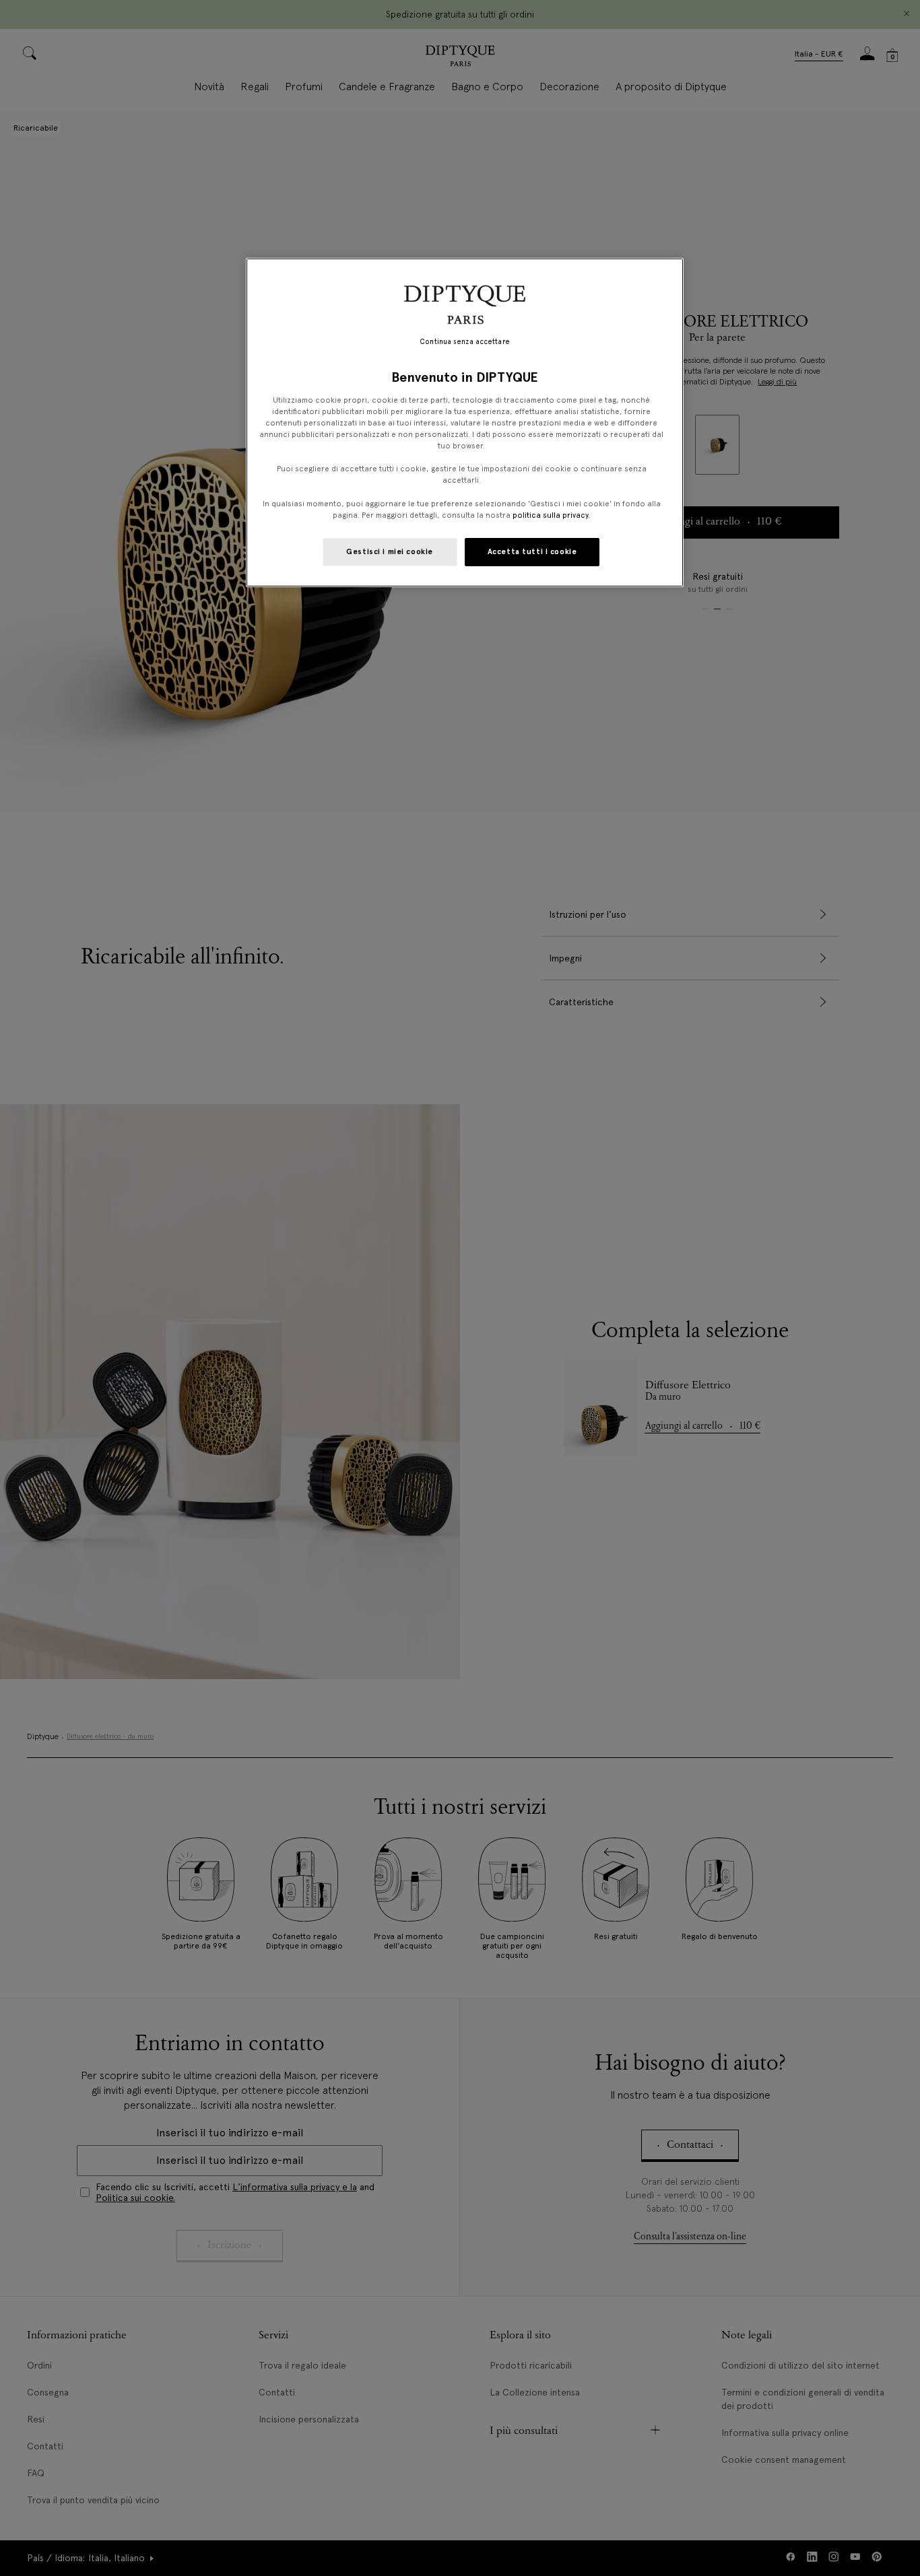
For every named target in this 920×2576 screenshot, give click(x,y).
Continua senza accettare (465, 342)
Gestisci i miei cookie (390, 551)
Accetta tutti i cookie (532, 551)
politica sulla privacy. (550, 515)
